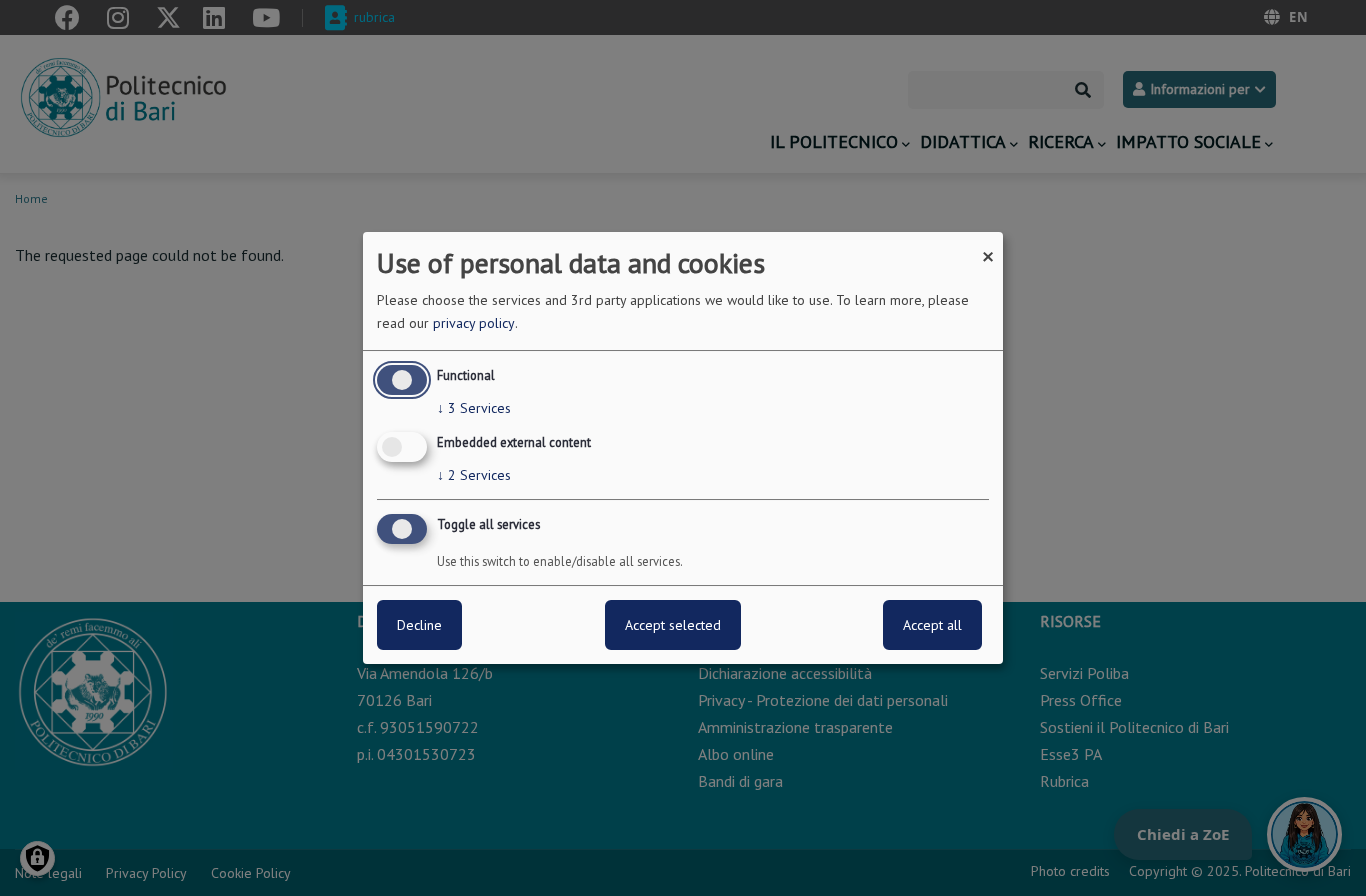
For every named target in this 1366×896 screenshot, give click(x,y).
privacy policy (474, 323)
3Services (474, 408)
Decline (419, 625)
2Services (474, 475)
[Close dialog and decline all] (988, 244)
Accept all (932, 625)
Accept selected (673, 625)
